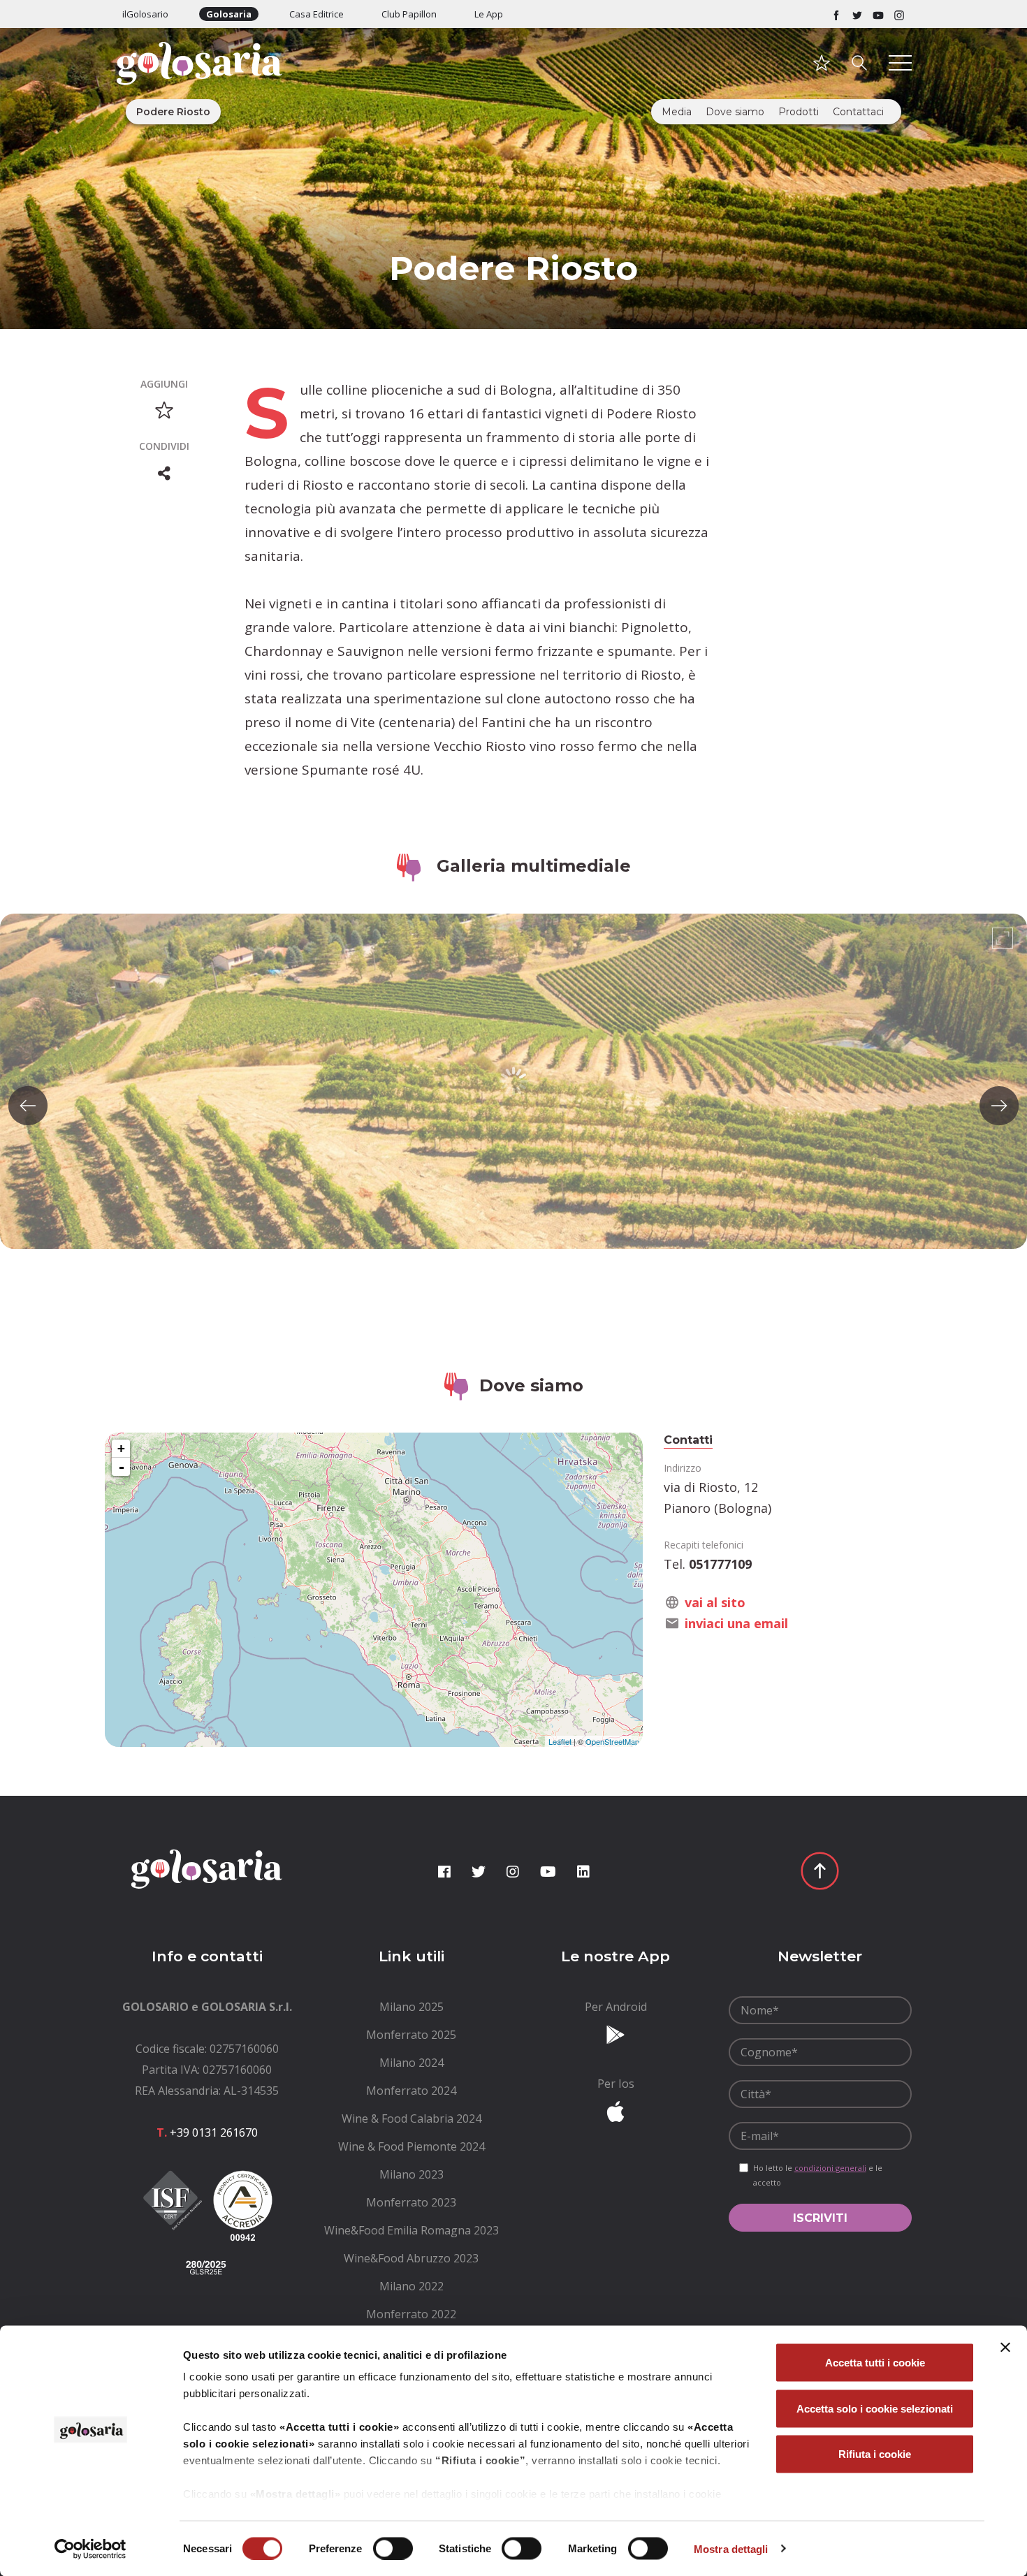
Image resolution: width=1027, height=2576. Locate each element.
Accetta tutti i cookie (875, 2363)
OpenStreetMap (612, 1741)
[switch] (393, 2548)
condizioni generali (830, 2168)
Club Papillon (409, 14)
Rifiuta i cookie (875, 2454)
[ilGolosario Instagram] (899, 14)
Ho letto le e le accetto (818, 2175)
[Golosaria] (207, 82)
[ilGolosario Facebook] (836, 14)
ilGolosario (145, 14)
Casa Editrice (316, 14)
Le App (489, 14)
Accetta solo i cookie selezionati (875, 2408)
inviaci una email (736, 1623)
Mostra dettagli (731, 2548)
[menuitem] (412, 2007)
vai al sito (715, 1602)
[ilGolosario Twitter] (857, 14)
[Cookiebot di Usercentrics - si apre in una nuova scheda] (90, 2549)
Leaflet (560, 1741)
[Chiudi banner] (1005, 2348)
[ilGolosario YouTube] (878, 14)
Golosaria (229, 14)
